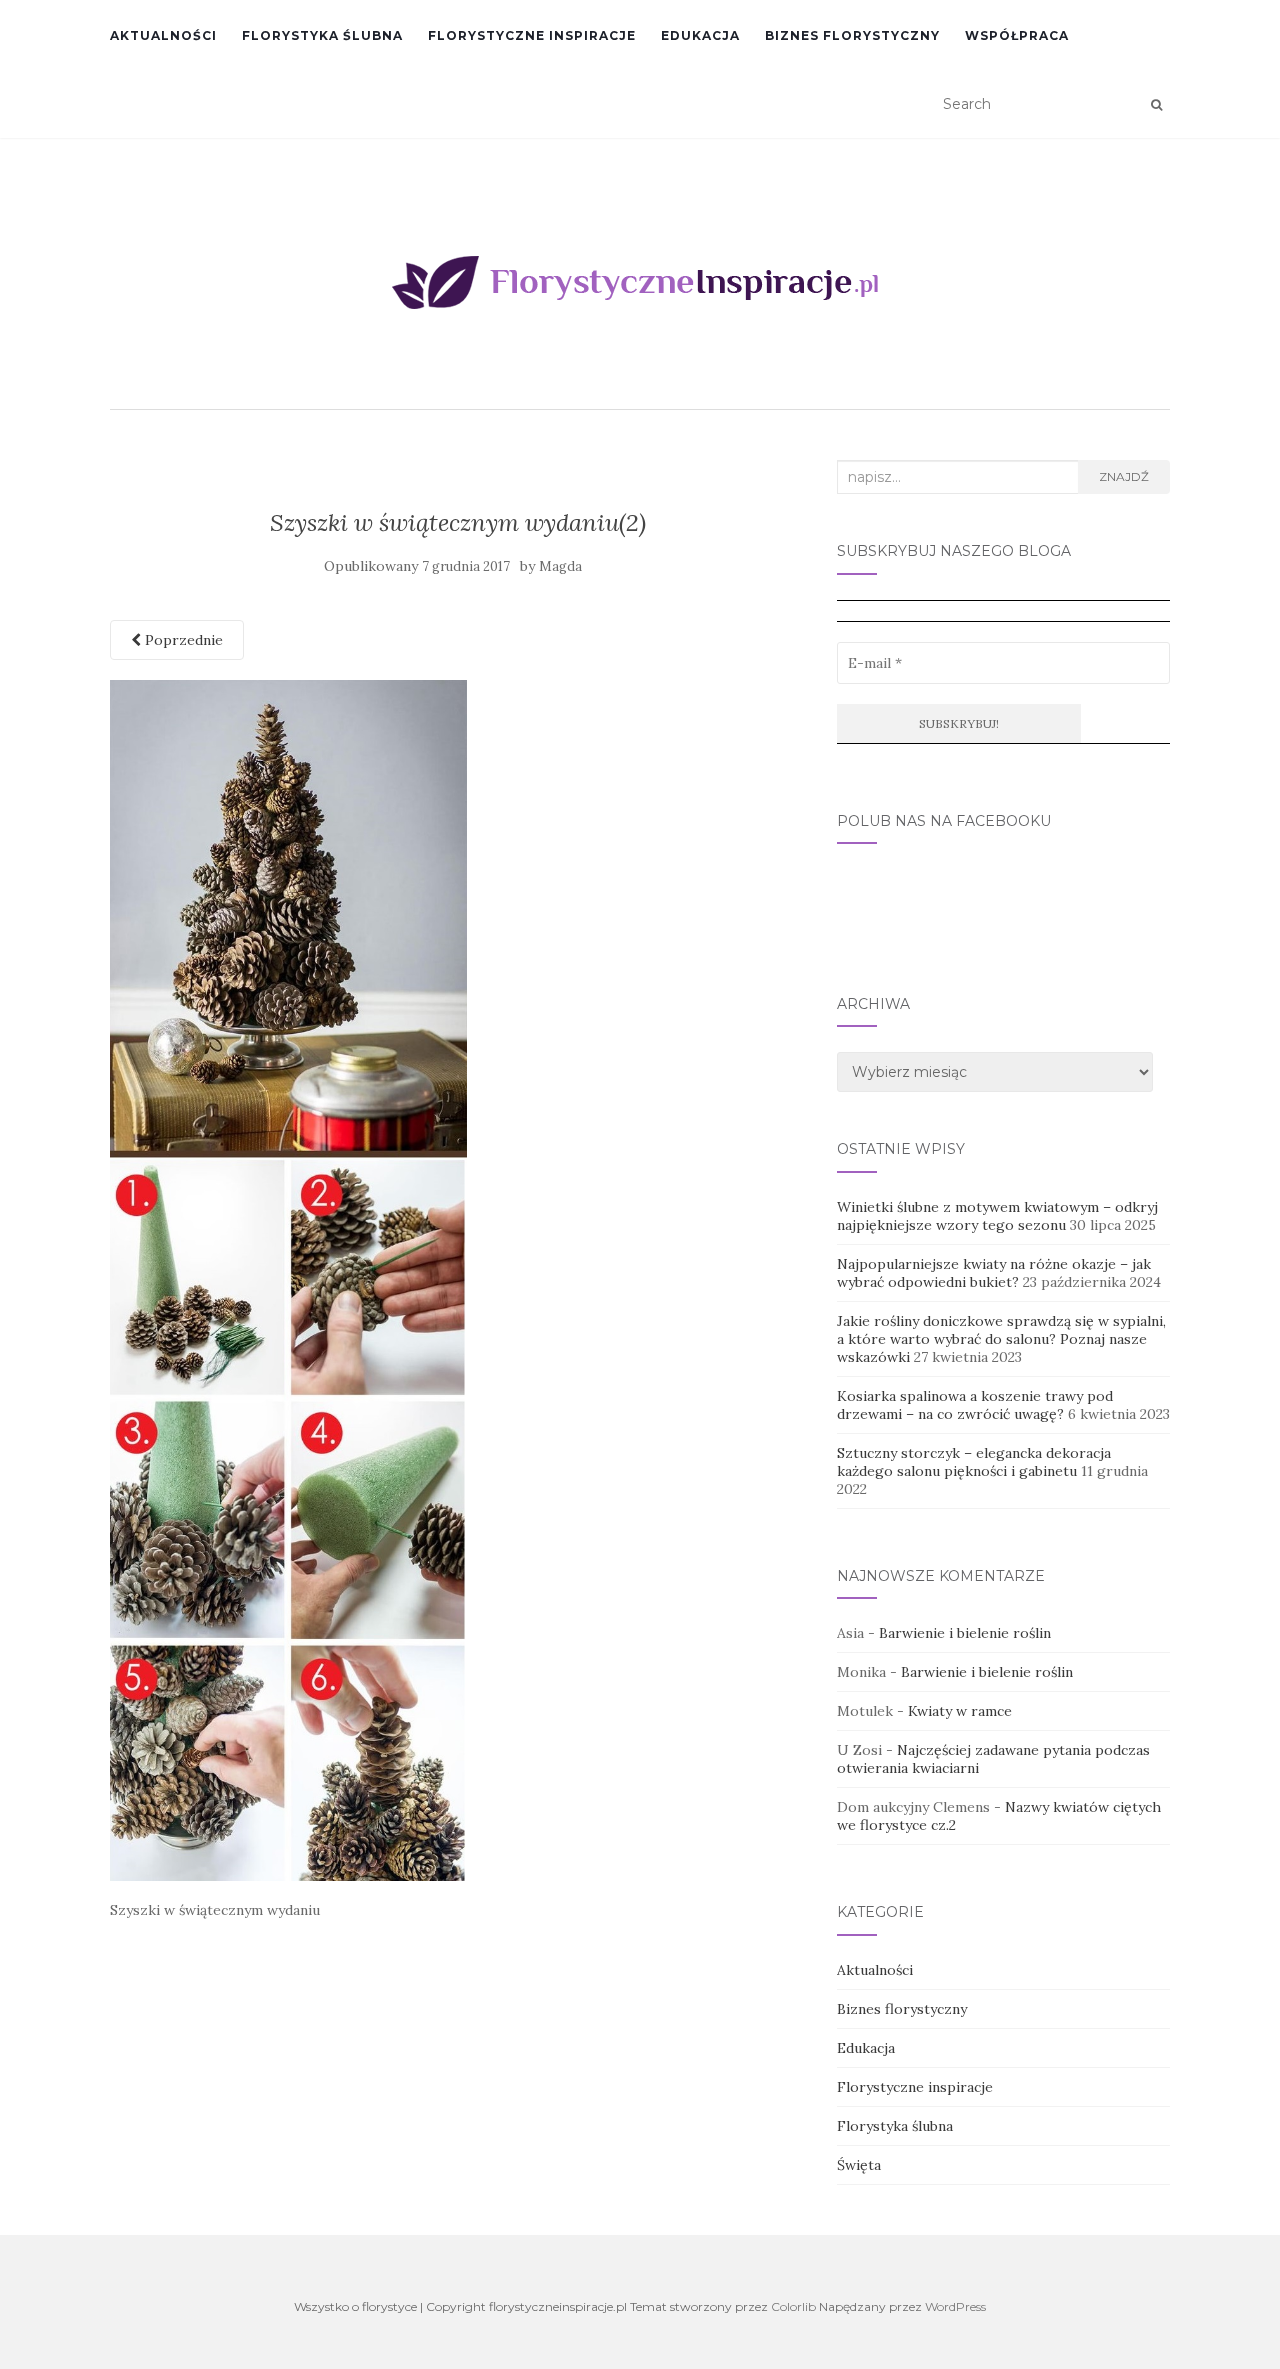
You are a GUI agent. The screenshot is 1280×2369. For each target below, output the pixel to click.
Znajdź (1124, 476)
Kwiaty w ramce (960, 1711)
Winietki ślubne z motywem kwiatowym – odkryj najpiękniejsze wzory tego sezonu (997, 1216)
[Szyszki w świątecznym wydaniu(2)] (288, 1279)
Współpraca (1017, 35)
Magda (560, 566)
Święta (859, 2165)
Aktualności (163, 35)
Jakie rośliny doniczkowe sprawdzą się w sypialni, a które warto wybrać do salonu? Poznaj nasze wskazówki (1001, 1339)
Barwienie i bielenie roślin (965, 1633)
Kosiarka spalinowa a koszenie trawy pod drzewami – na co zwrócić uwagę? (975, 1405)
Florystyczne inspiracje (532, 35)
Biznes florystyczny (852, 35)
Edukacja (700, 35)
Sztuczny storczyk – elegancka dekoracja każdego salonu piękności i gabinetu (974, 1462)
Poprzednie (182, 640)
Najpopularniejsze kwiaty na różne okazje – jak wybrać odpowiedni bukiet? (994, 1273)
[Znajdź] (1156, 105)
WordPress (955, 2306)
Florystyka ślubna (322, 35)
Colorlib (793, 2306)
